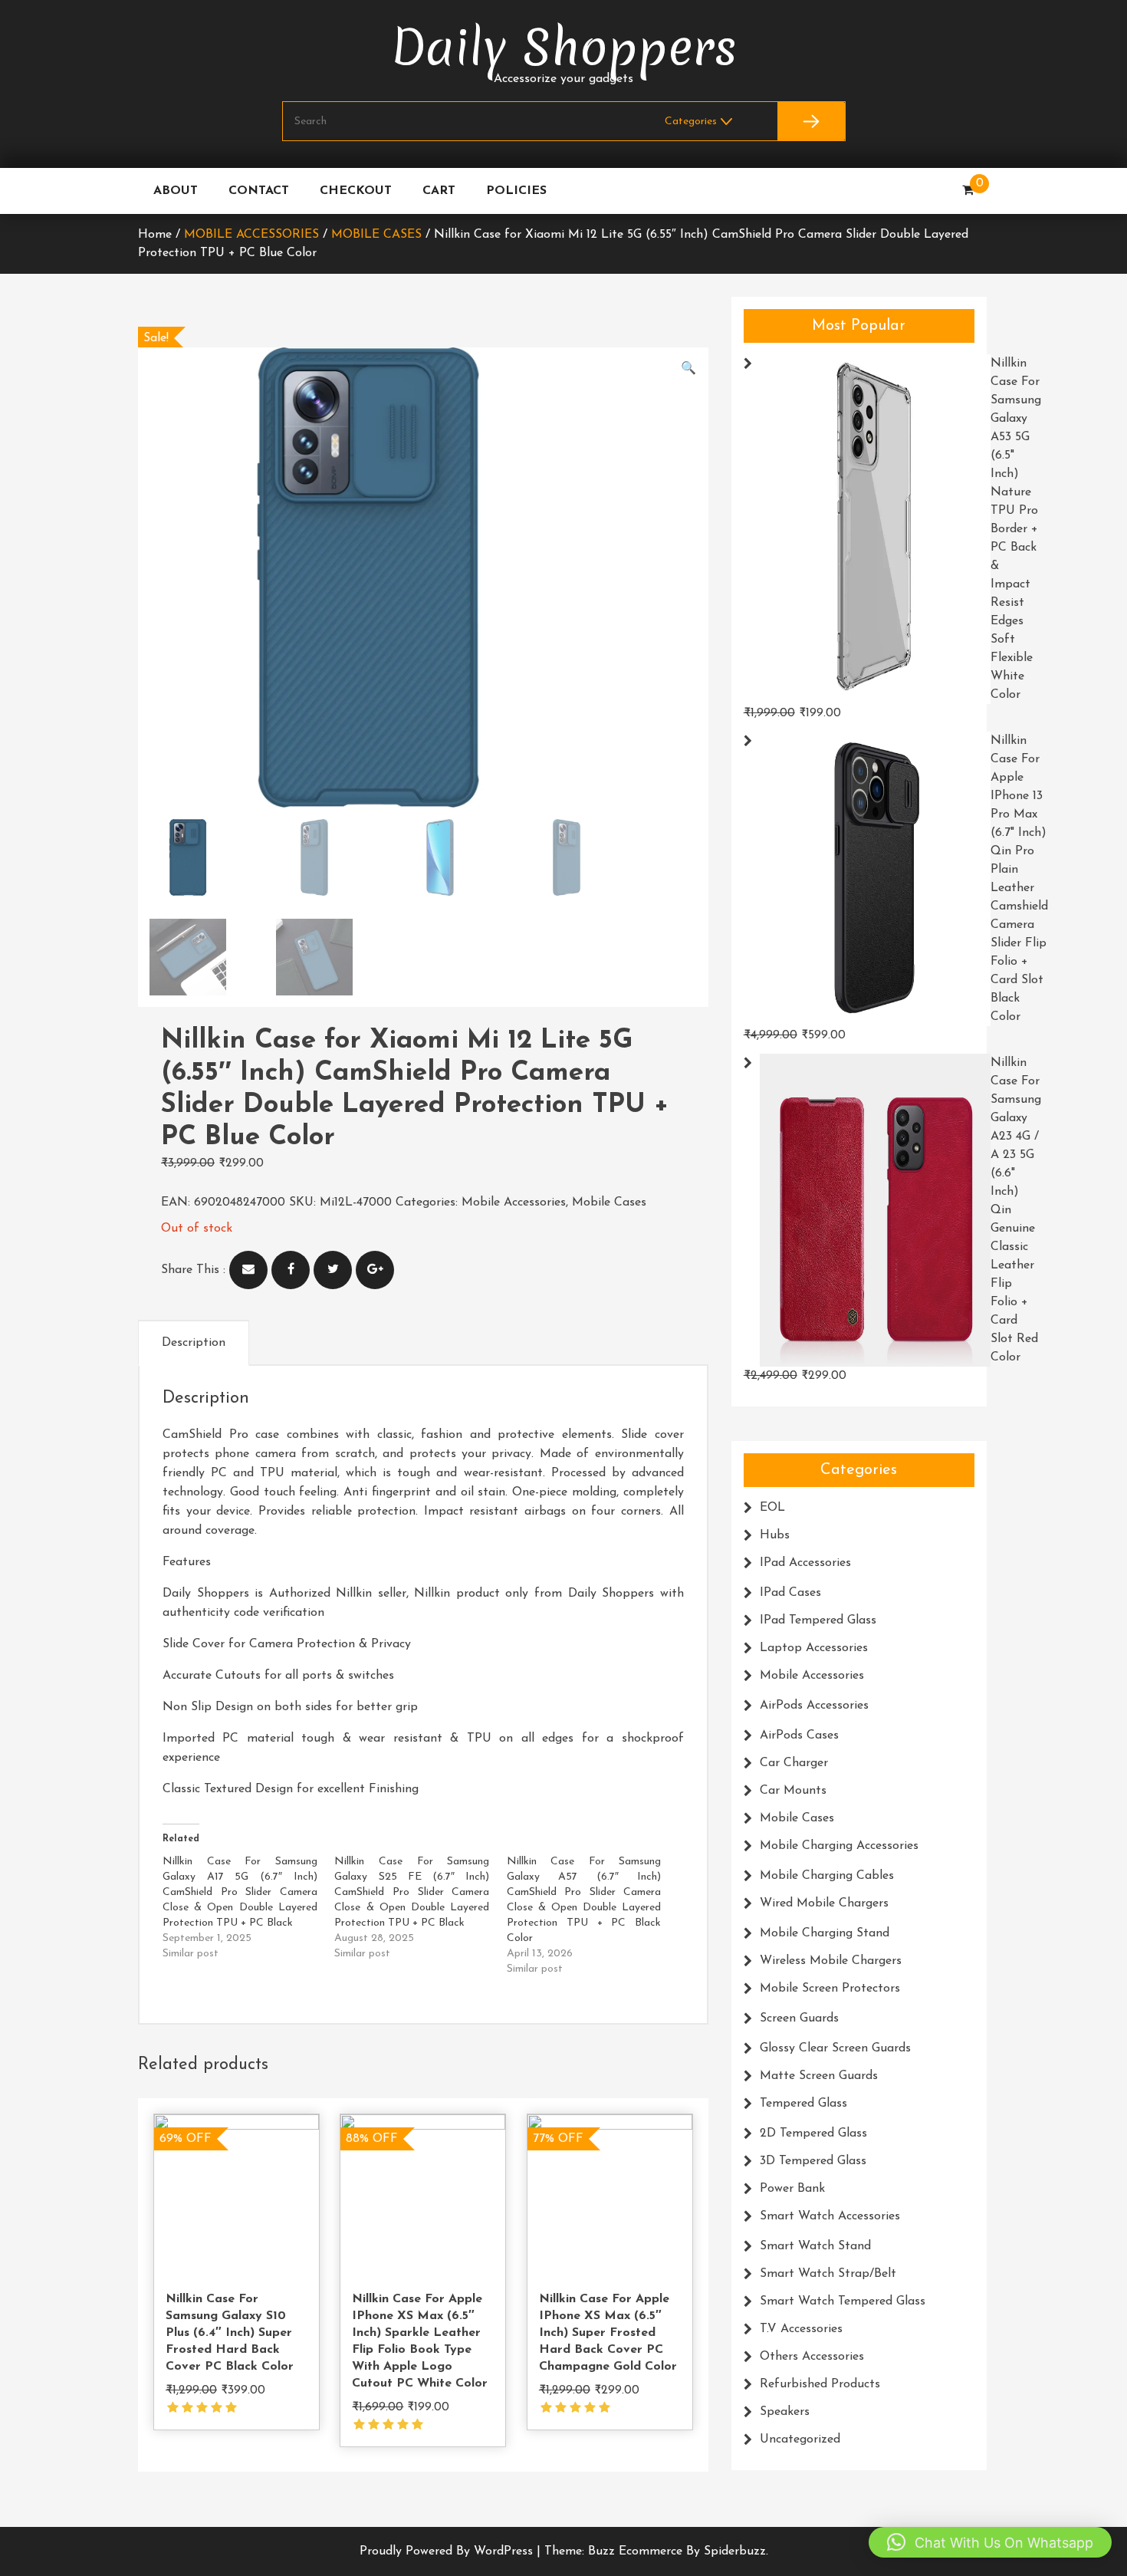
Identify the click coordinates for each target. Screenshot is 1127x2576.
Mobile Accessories (251, 235)
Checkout (356, 191)
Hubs (775, 1535)
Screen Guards (799, 2018)
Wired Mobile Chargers (824, 1903)
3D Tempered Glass (813, 2161)
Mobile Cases (376, 235)
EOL (772, 1508)
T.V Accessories (801, 2329)
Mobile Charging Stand (825, 1933)
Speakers (785, 2412)
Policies (516, 191)
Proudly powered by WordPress (448, 2551)
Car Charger (794, 1763)
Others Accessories (812, 2357)
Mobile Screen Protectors (830, 1989)
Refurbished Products (820, 2384)
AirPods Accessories (814, 1706)
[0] (968, 191)
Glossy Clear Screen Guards (835, 2048)
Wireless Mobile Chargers (831, 1961)
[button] (688, 369)
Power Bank (792, 2189)
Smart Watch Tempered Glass (843, 2301)
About (176, 191)
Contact (259, 191)
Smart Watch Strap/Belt (828, 2274)
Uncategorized (800, 2439)
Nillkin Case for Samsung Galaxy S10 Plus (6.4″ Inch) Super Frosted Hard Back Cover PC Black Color (230, 2333)
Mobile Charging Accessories (839, 1846)
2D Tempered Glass (813, 2134)
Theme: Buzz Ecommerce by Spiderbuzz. (656, 2551)
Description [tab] (194, 1343)
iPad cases (790, 1593)
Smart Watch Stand (815, 2246)
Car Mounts (793, 1791)
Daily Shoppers (564, 48)
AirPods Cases (799, 1735)
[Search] (811, 121)
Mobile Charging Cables (827, 1876)
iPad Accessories (805, 1563)
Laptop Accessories (814, 1648)
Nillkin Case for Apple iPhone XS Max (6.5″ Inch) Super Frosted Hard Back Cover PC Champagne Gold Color (608, 2333)
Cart (439, 191)
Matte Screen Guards (819, 2076)
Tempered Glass (803, 2104)
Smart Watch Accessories (830, 2216)
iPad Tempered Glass (818, 1620)
